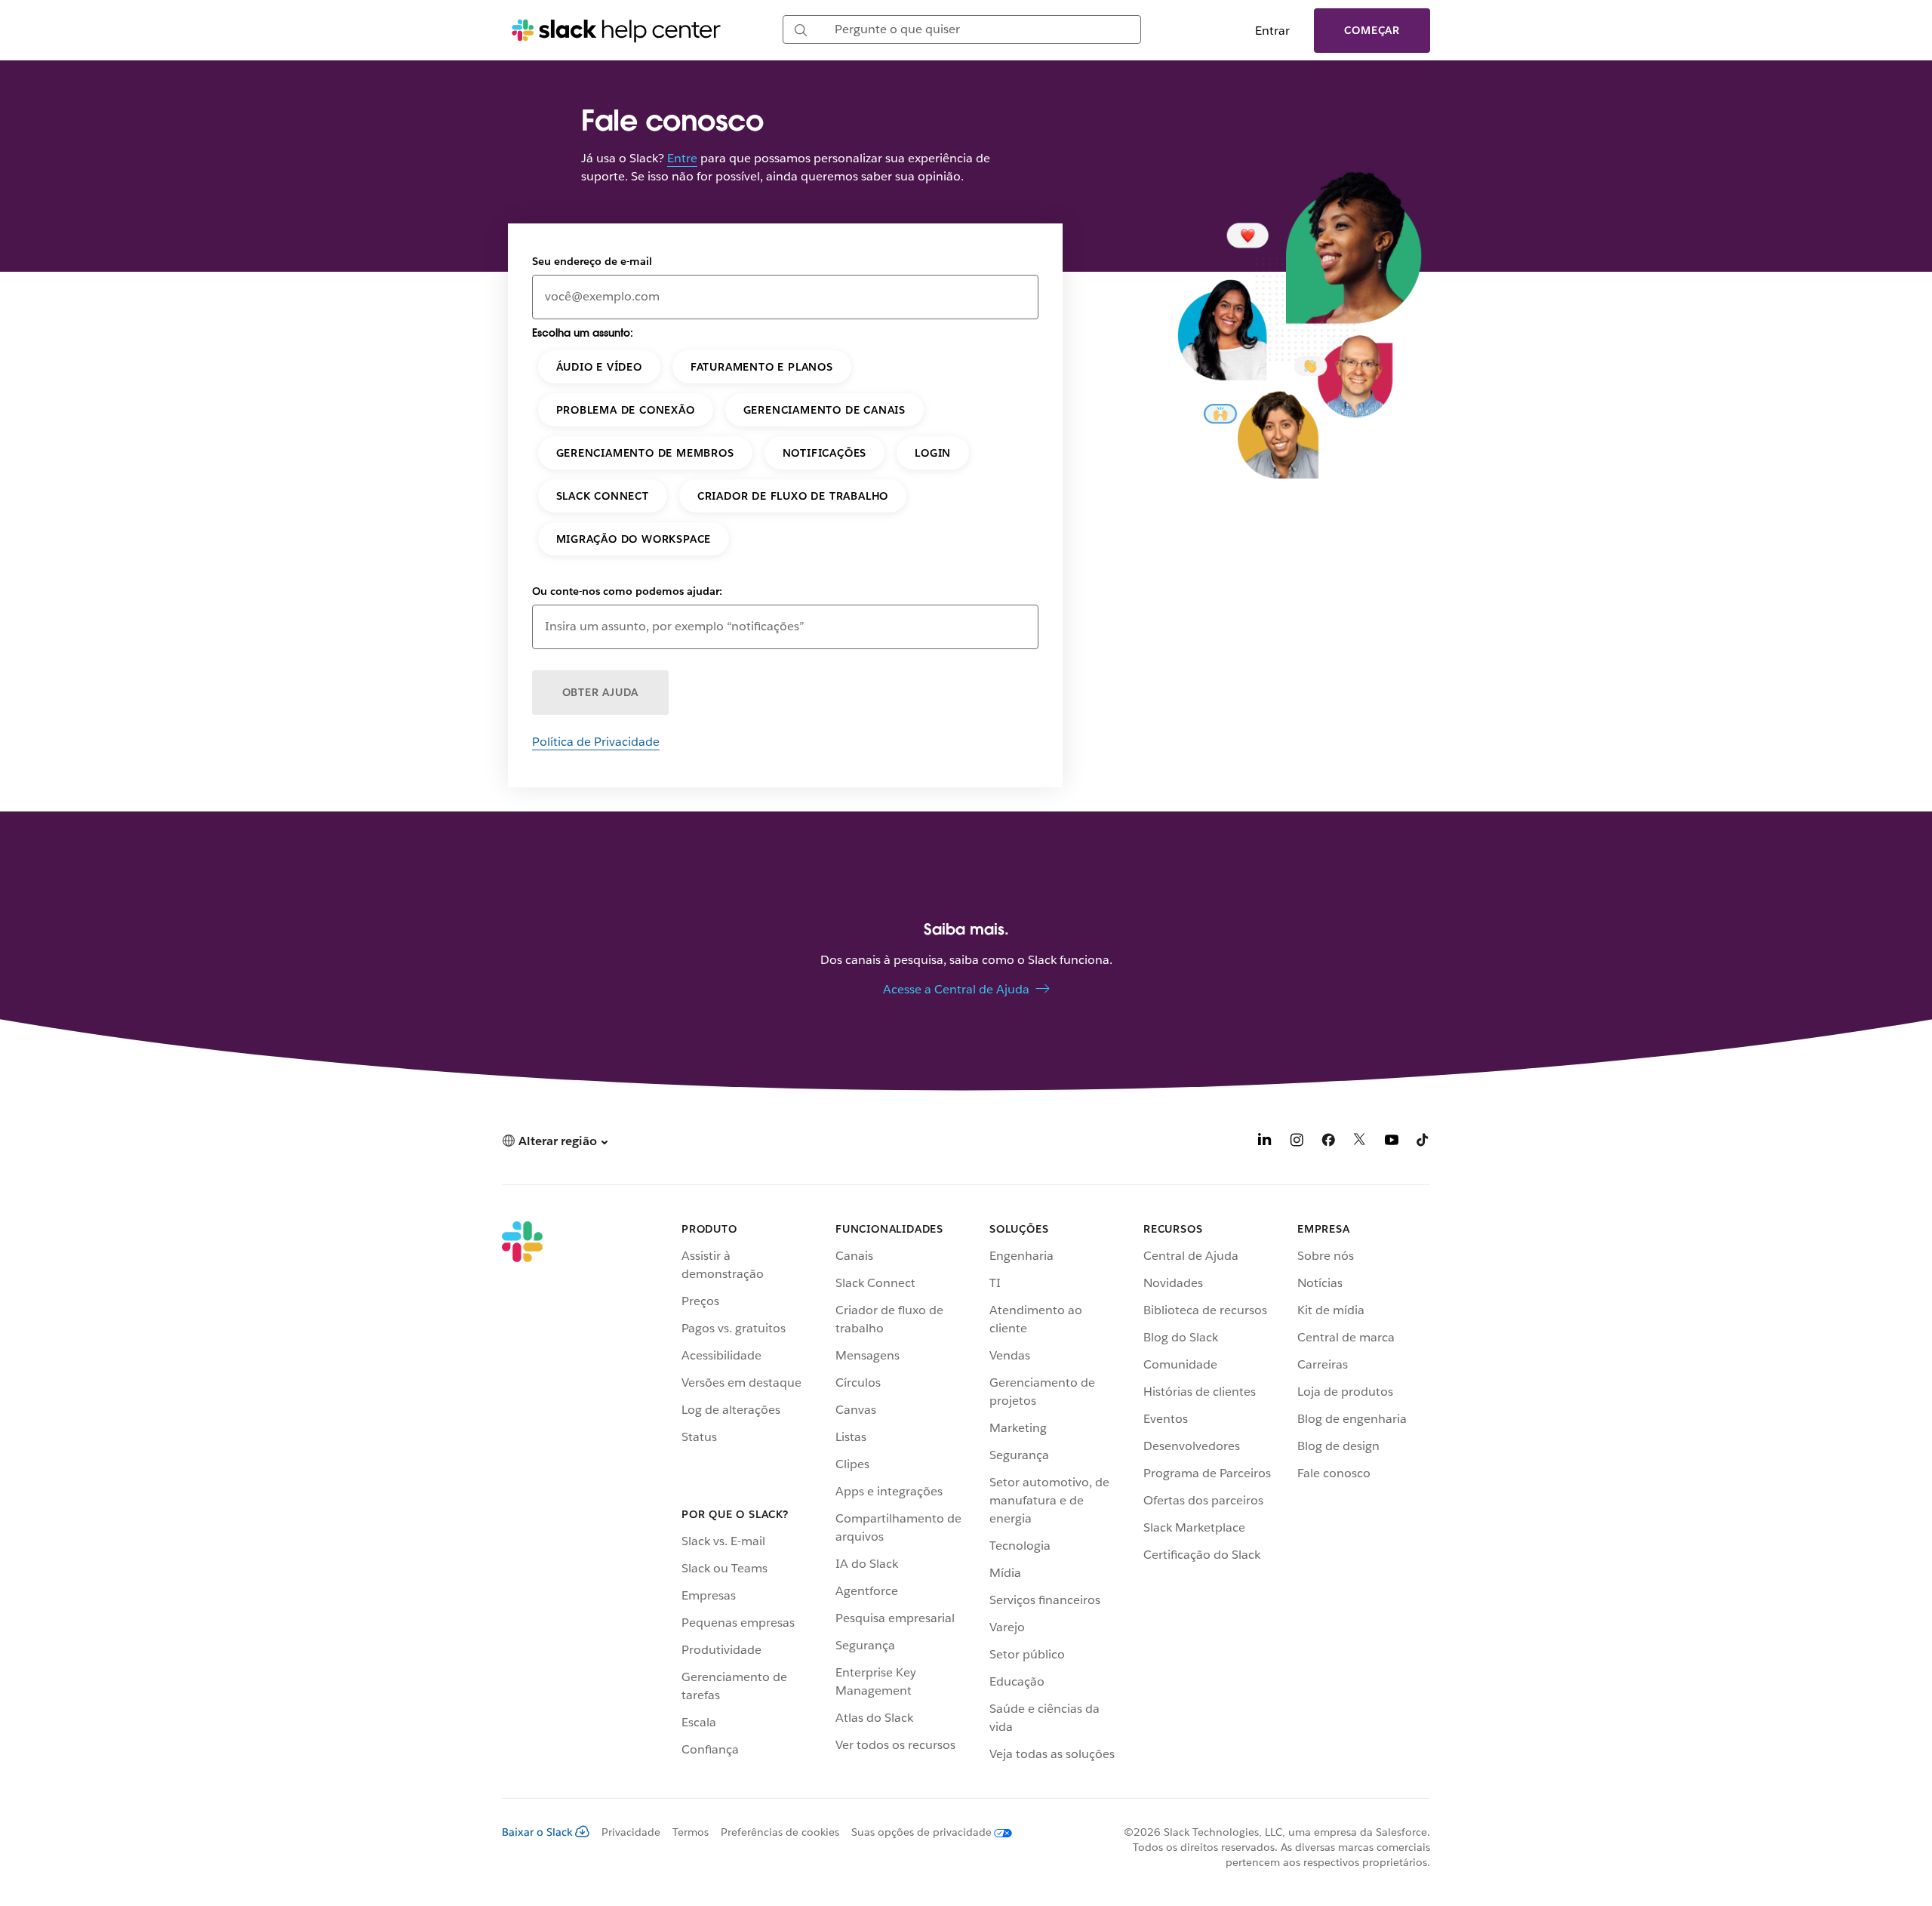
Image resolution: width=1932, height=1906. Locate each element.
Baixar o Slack (537, 1832)
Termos (691, 1832)
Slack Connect (603, 496)
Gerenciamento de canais (824, 410)
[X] (1360, 1142)
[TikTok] (1423, 1142)
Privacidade (631, 1832)
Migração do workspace (634, 539)
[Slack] (522, 1495)
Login (933, 453)
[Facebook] (1328, 1142)
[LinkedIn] (1265, 1142)
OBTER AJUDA (601, 692)
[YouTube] (1392, 1142)
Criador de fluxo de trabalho (793, 496)
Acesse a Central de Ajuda (956, 989)
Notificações (825, 453)
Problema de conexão (626, 410)
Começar (1372, 30)
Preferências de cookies (780, 1832)
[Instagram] (1297, 1142)
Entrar (1272, 31)
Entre (682, 158)
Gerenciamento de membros (645, 453)
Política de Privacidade (596, 742)
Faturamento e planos (762, 367)
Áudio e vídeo (599, 367)
